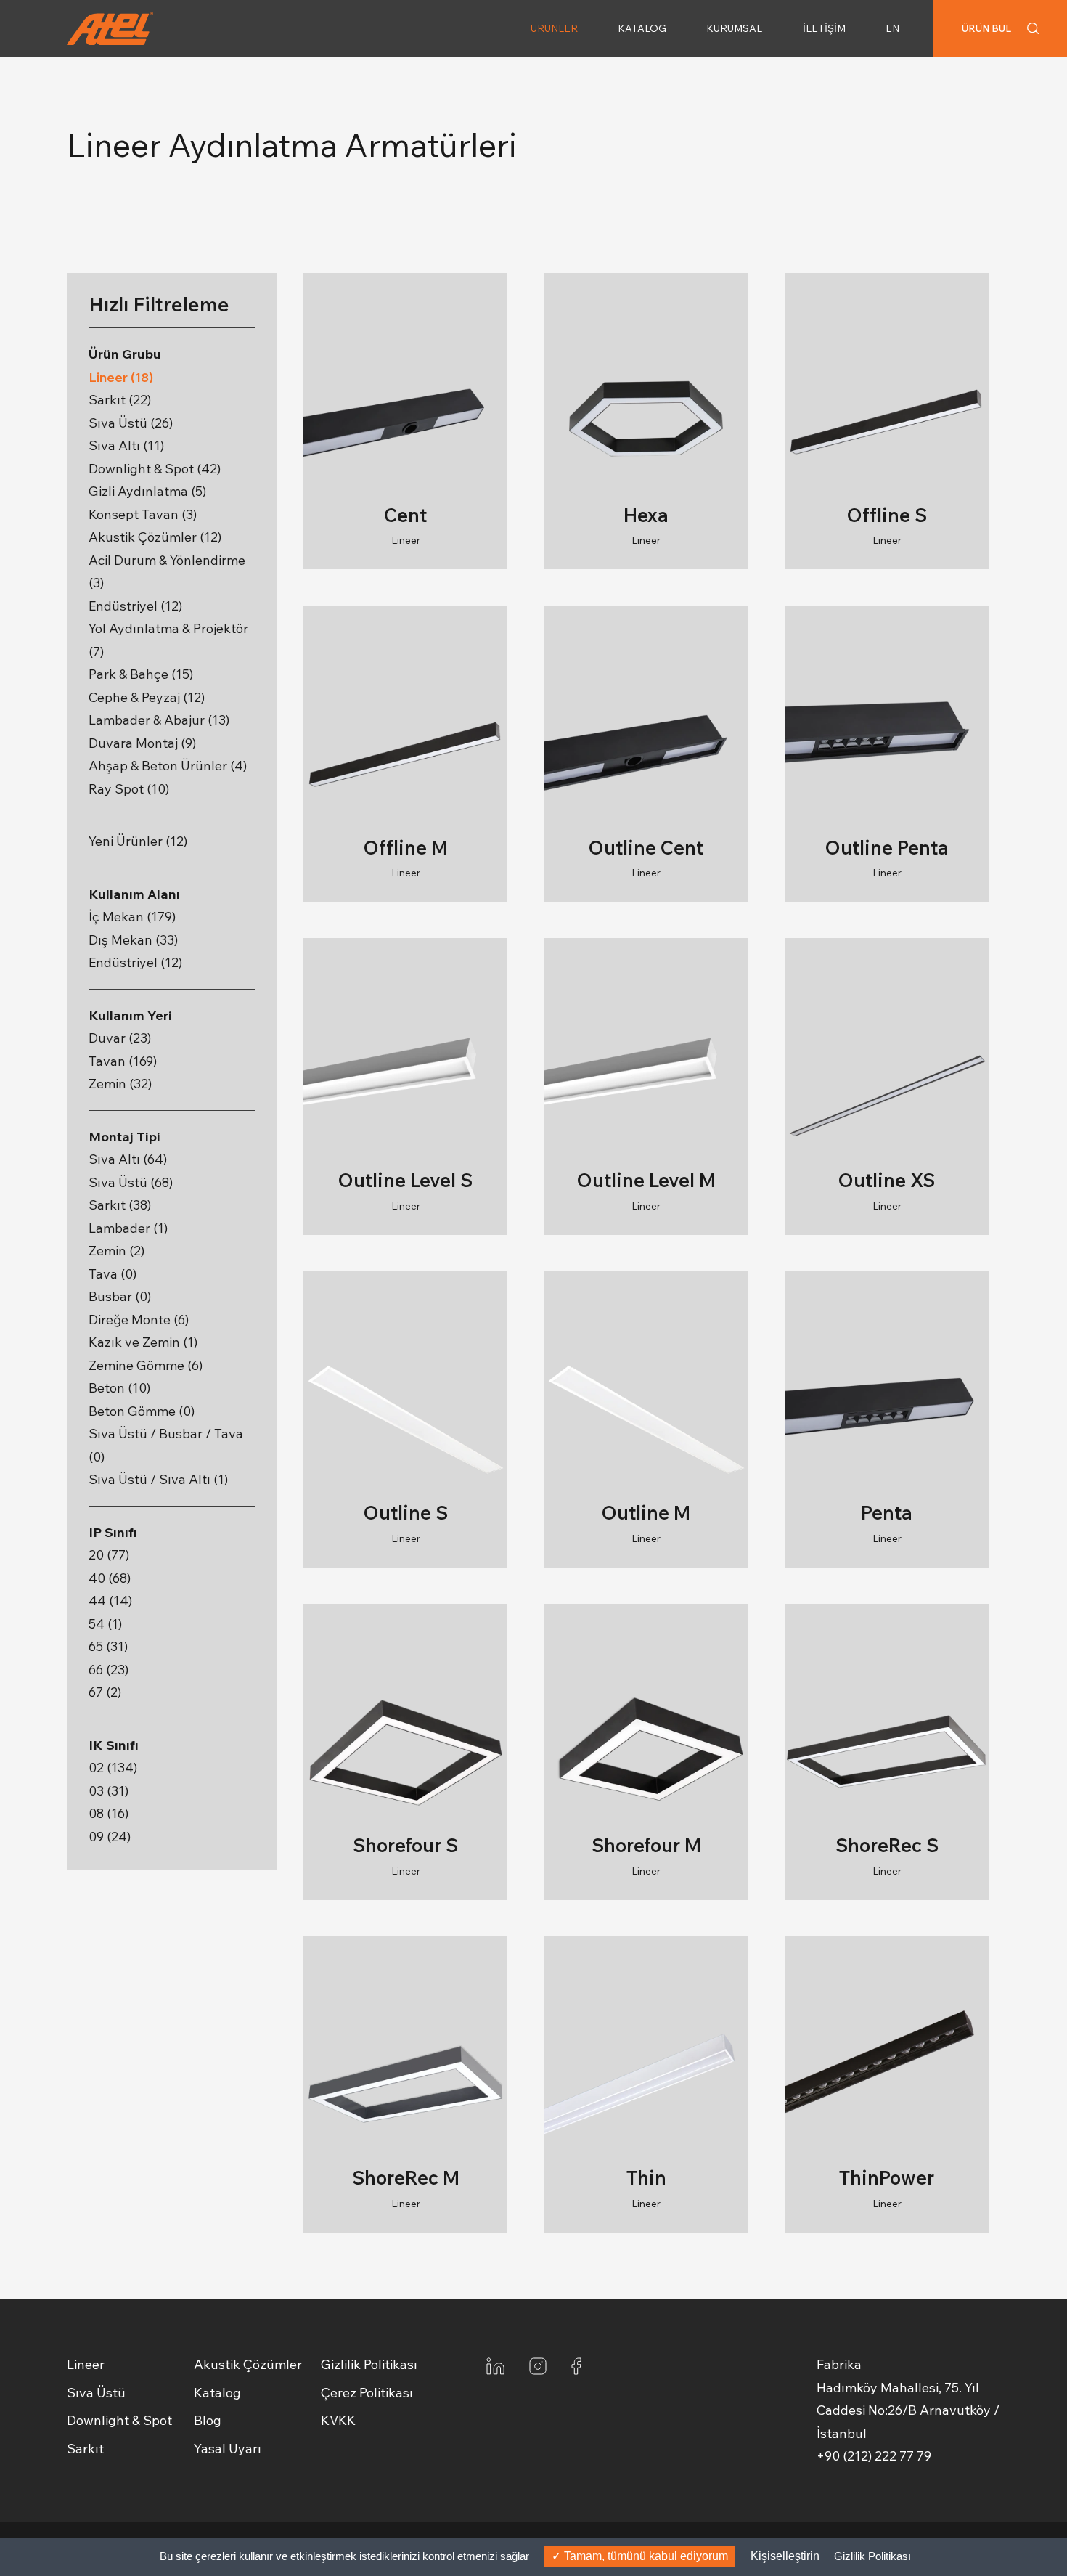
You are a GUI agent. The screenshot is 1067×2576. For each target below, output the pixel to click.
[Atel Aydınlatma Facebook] (576, 2365)
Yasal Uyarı (228, 2449)
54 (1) (105, 1624)
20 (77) (109, 1555)
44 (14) (110, 1601)
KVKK (338, 2420)
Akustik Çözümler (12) (155, 537)
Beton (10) (119, 1388)
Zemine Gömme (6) (146, 1365)
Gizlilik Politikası (369, 2364)
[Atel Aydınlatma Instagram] (538, 2365)
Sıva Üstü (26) (131, 423)
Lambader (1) (128, 1228)
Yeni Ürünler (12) (138, 841)
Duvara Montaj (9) (142, 743)
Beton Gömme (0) (142, 1411)
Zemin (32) (120, 1084)
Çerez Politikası (367, 2393)
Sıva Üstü (96, 2393)
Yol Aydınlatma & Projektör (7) (168, 640)
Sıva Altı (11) (126, 445)
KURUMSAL (734, 28)
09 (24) (110, 1837)
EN (892, 28)
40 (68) (110, 1578)
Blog (208, 2420)
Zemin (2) (116, 1251)
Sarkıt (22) (120, 400)
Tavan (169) (123, 1061)
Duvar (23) (120, 1038)
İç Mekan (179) (132, 917)
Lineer (86, 2364)
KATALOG (642, 28)
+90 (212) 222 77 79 (874, 2456)
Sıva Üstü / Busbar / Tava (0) (166, 1445)
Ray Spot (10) (129, 789)
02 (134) (113, 1768)
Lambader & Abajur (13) (159, 720)
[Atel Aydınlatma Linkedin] (495, 2365)
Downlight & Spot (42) (155, 469)
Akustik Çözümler (248, 2364)
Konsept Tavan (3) (143, 514)
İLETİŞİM (824, 28)
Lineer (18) (121, 377)
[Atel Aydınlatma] (134, 28)
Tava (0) (113, 1274)
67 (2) (105, 1692)
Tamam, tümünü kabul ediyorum (645, 2556)
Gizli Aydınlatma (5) (147, 491)
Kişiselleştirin (785, 2556)
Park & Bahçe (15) (141, 674)
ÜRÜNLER (554, 28)
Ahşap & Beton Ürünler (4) (168, 766)
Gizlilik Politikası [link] (872, 2556)
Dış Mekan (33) (133, 940)
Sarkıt (85, 2449)
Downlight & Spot (119, 2420)
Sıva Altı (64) (128, 1159)
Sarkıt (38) (120, 1205)
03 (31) (109, 1791)
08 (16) (109, 1813)
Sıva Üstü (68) (131, 1182)
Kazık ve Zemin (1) (143, 1342)
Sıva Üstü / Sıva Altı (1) (158, 1479)
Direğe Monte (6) (139, 1320)
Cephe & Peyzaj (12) (147, 697)
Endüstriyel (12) (135, 606)
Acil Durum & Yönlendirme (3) (167, 572)
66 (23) (109, 1670)
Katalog (217, 2393)
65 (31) (108, 1646)
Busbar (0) (120, 1296)
